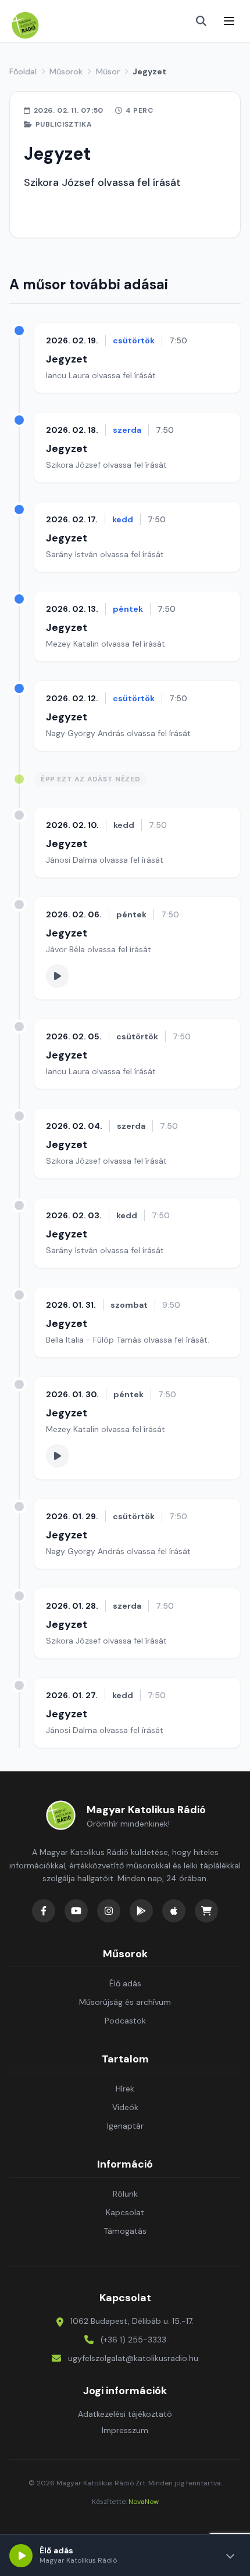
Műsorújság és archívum (125, 2002)
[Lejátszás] (21, 2556)
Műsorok (66, 71)
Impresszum (125, 2430)
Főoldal (23, 71)
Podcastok (125, 2021)
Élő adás (125, 1983)
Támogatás (125, 2231)
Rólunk (125, 2194)
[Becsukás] (230, 2556)
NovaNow (144, 2502)
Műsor (108, 71)
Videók (125, 2107)
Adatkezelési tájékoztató (125, 2414)
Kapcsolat (125, 2212)
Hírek (125, 2089)
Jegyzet (67, 359)
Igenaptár (125, 2126)
